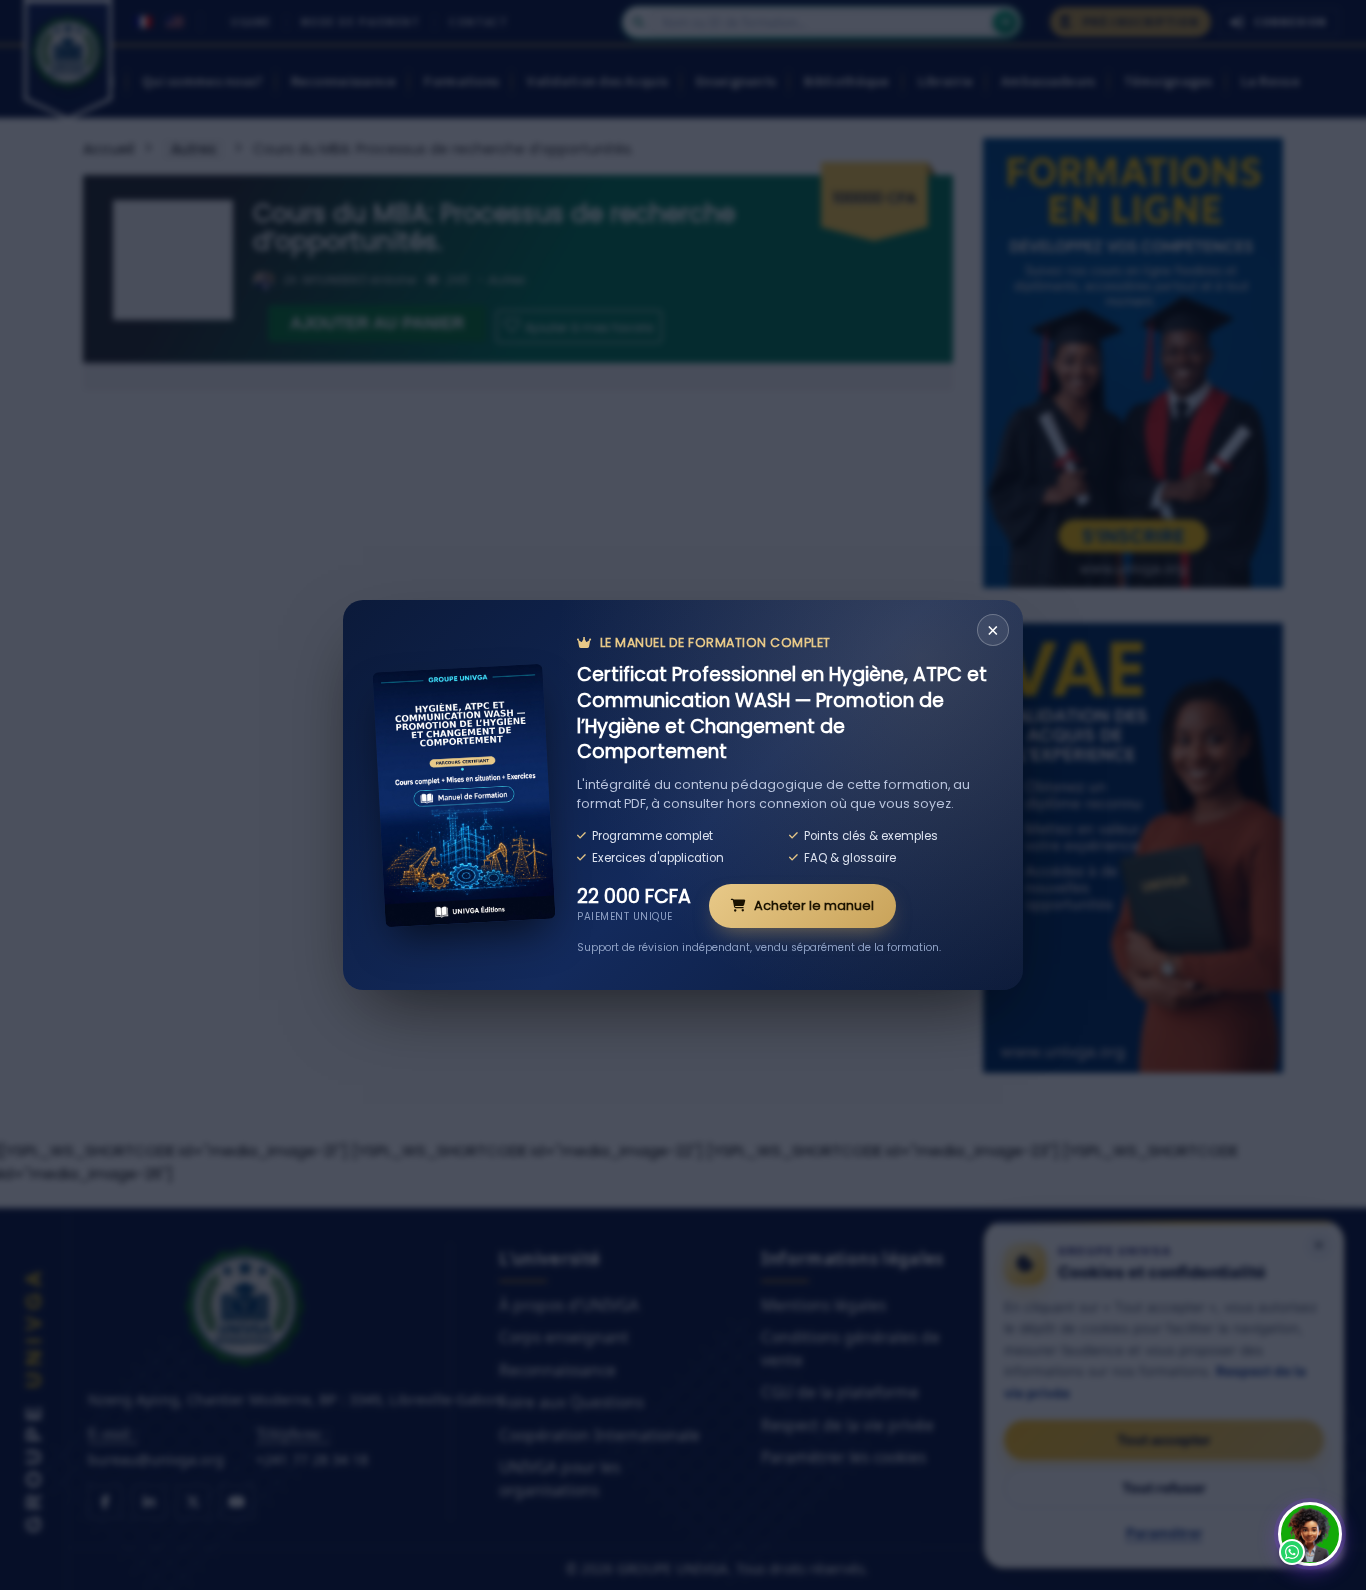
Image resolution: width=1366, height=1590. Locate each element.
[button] (1310, 1534)
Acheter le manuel (814, 905)
